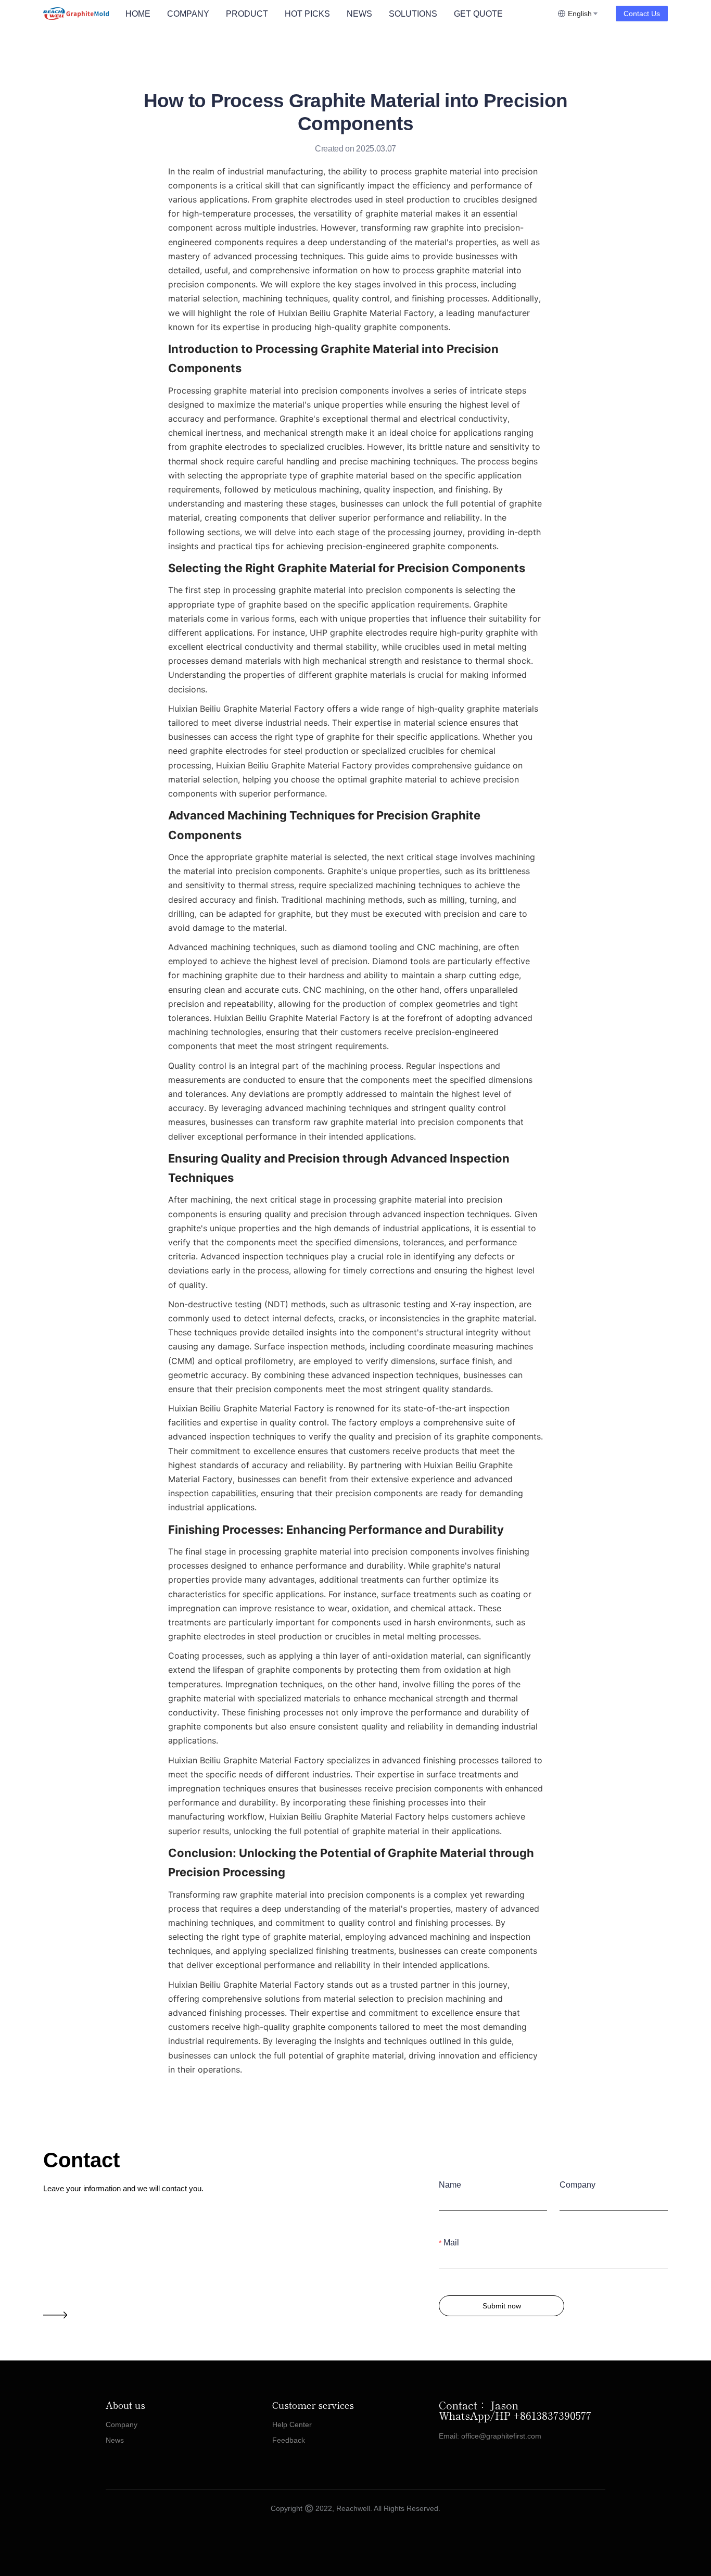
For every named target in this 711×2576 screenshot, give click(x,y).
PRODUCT (247, 14)
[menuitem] (138, 14)
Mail (451, 2243)
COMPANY (188, 14)
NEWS (359, 14)
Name (450, 2185)
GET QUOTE (478, 14)
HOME (138, 14)
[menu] (337, 14)
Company (577, 2185)
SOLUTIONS (413, 14)
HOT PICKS (307, 14)
